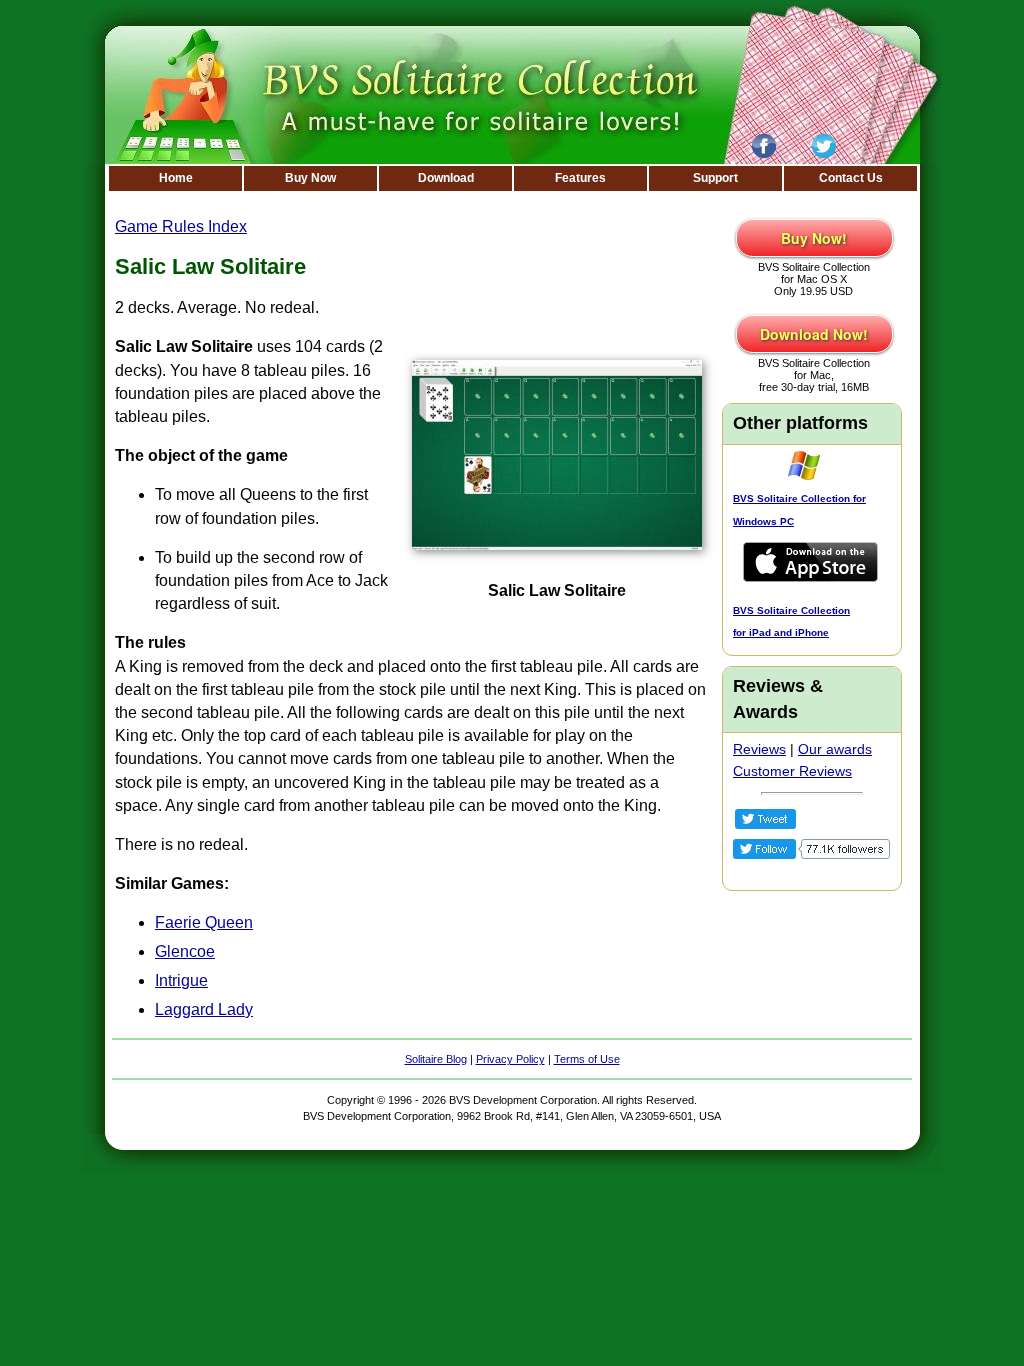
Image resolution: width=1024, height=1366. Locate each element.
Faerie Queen (204, 922)
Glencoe (185, 951)
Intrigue (181, 980)
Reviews (759, 749)
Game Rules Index (181, 226)
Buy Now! (814, 238)
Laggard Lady (204, 1009)
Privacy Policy (510, 1059)
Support (715, 178)
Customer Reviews (792, 771)
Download (446, 178)
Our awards (835, 749)
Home (176, 178)
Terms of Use (587, 1059)
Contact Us (851, 178)
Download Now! (814, 334)
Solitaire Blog (436, 1059)
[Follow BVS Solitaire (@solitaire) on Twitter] (811, 853)
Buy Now (310, 178)
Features (580, 178)
